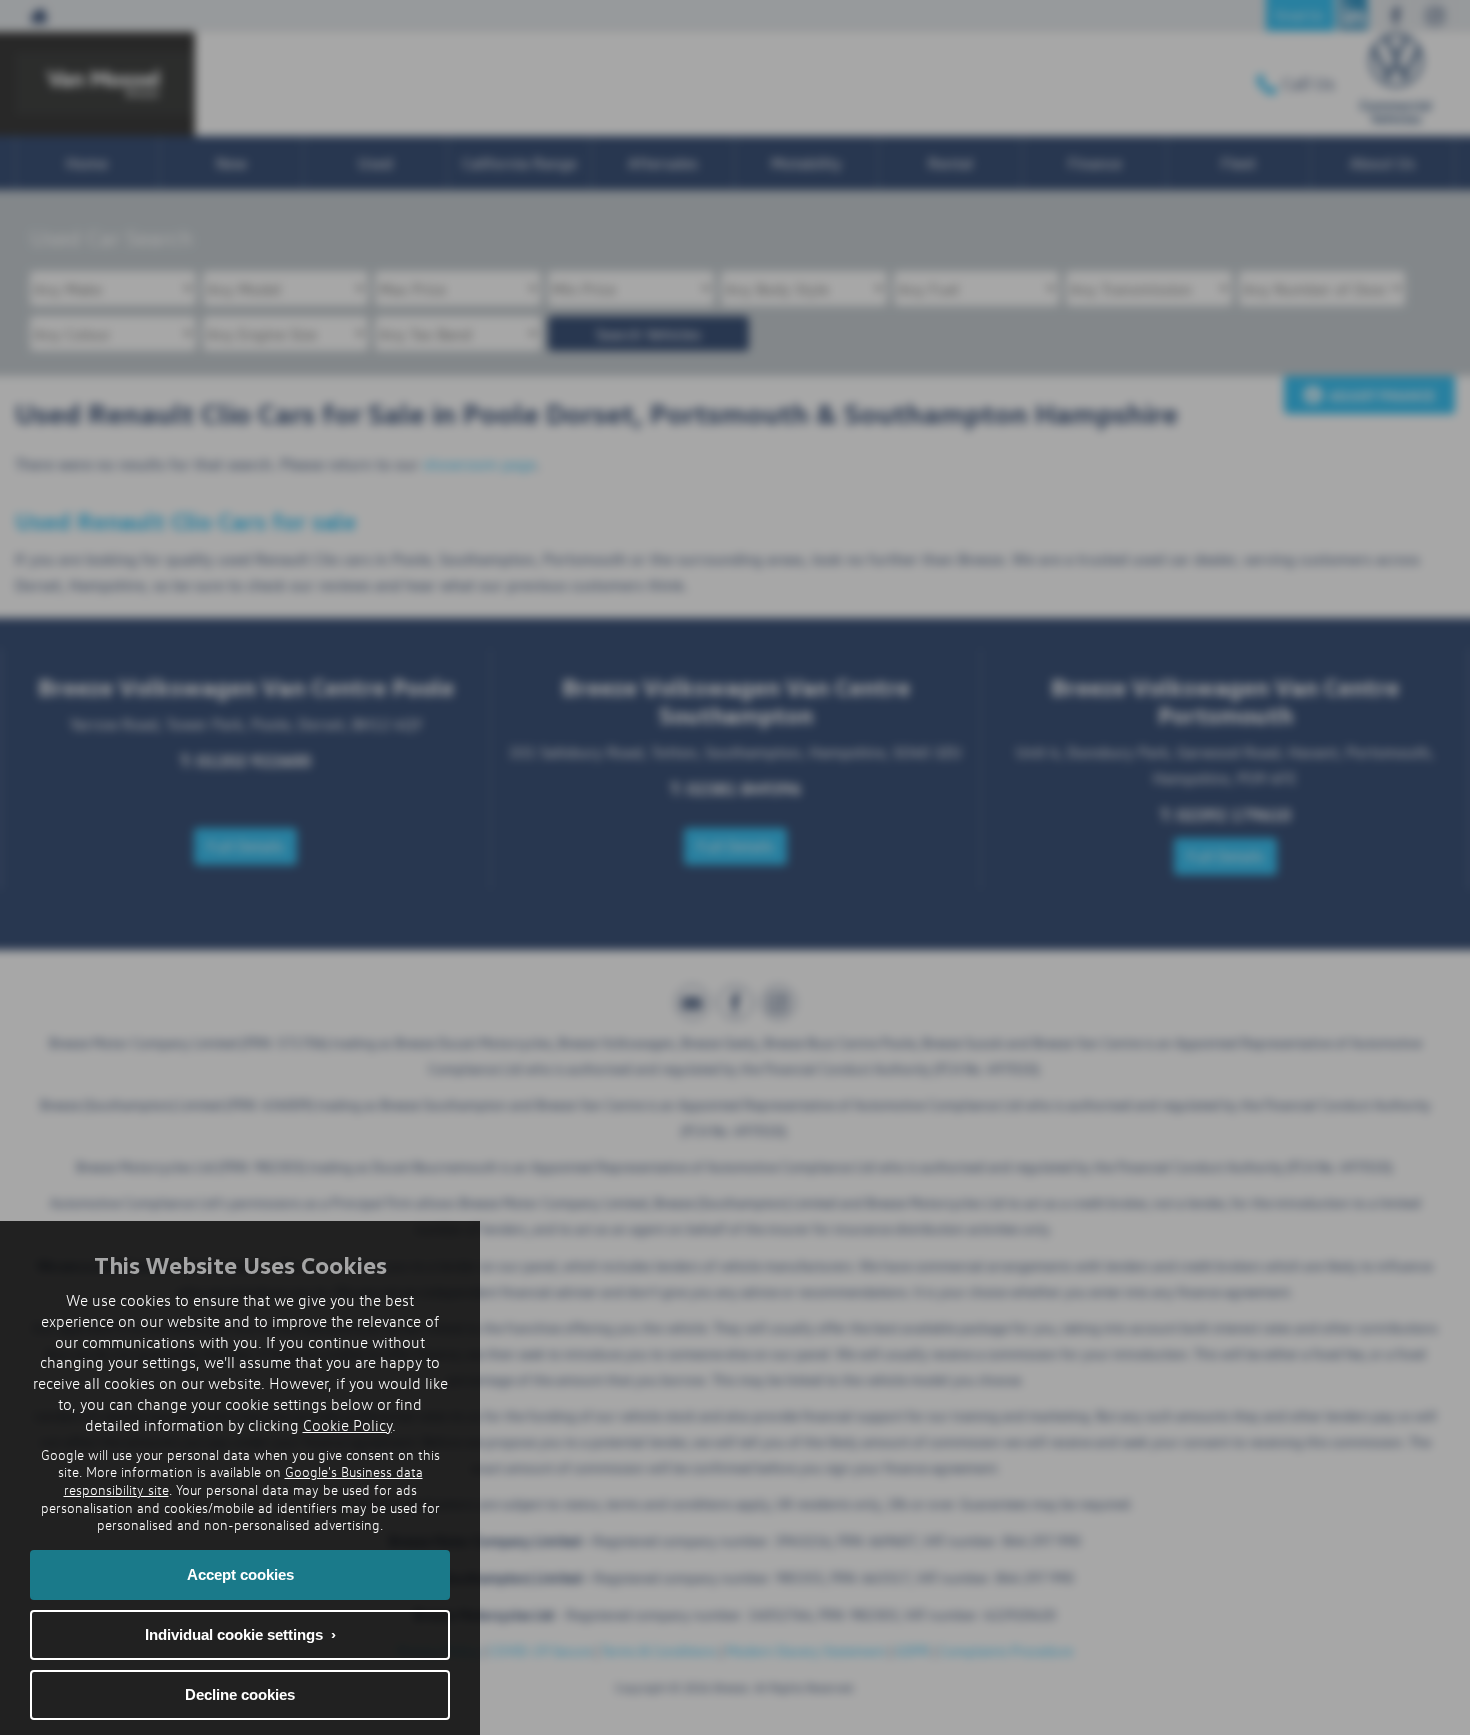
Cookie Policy (347, 1425)
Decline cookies (240, 1694)
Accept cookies (240, 1574)
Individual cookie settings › (240, 1634)
